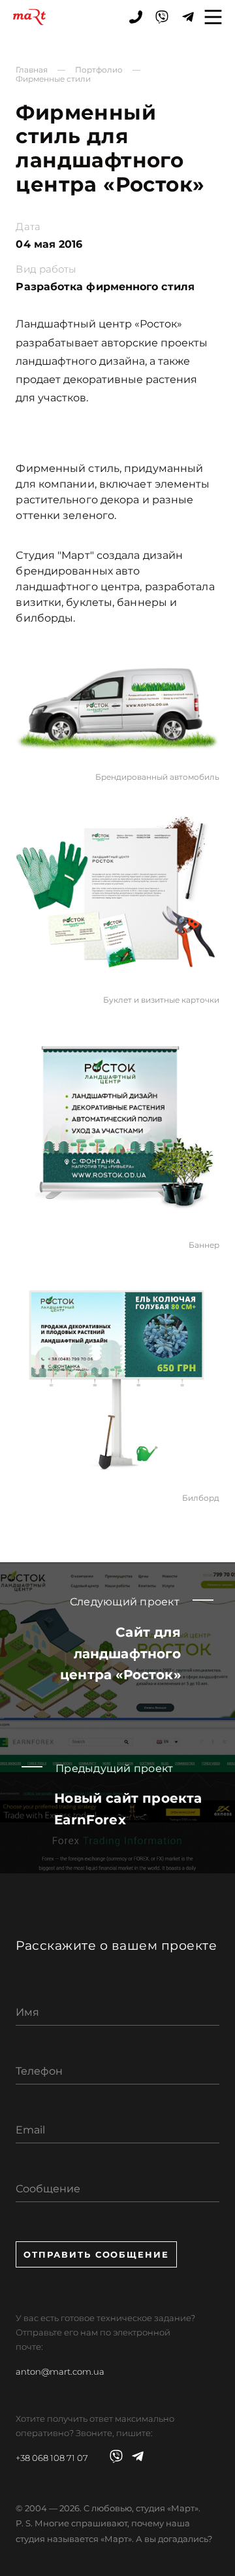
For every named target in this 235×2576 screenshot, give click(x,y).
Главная (32, 70)
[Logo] (29, 17)
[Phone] (136, 17)
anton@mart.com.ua (60, 2371)
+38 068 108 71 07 (52, 2458)
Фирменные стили (53, 79)
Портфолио (99, 70)
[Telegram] (188, 17)
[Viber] (162, 17)
